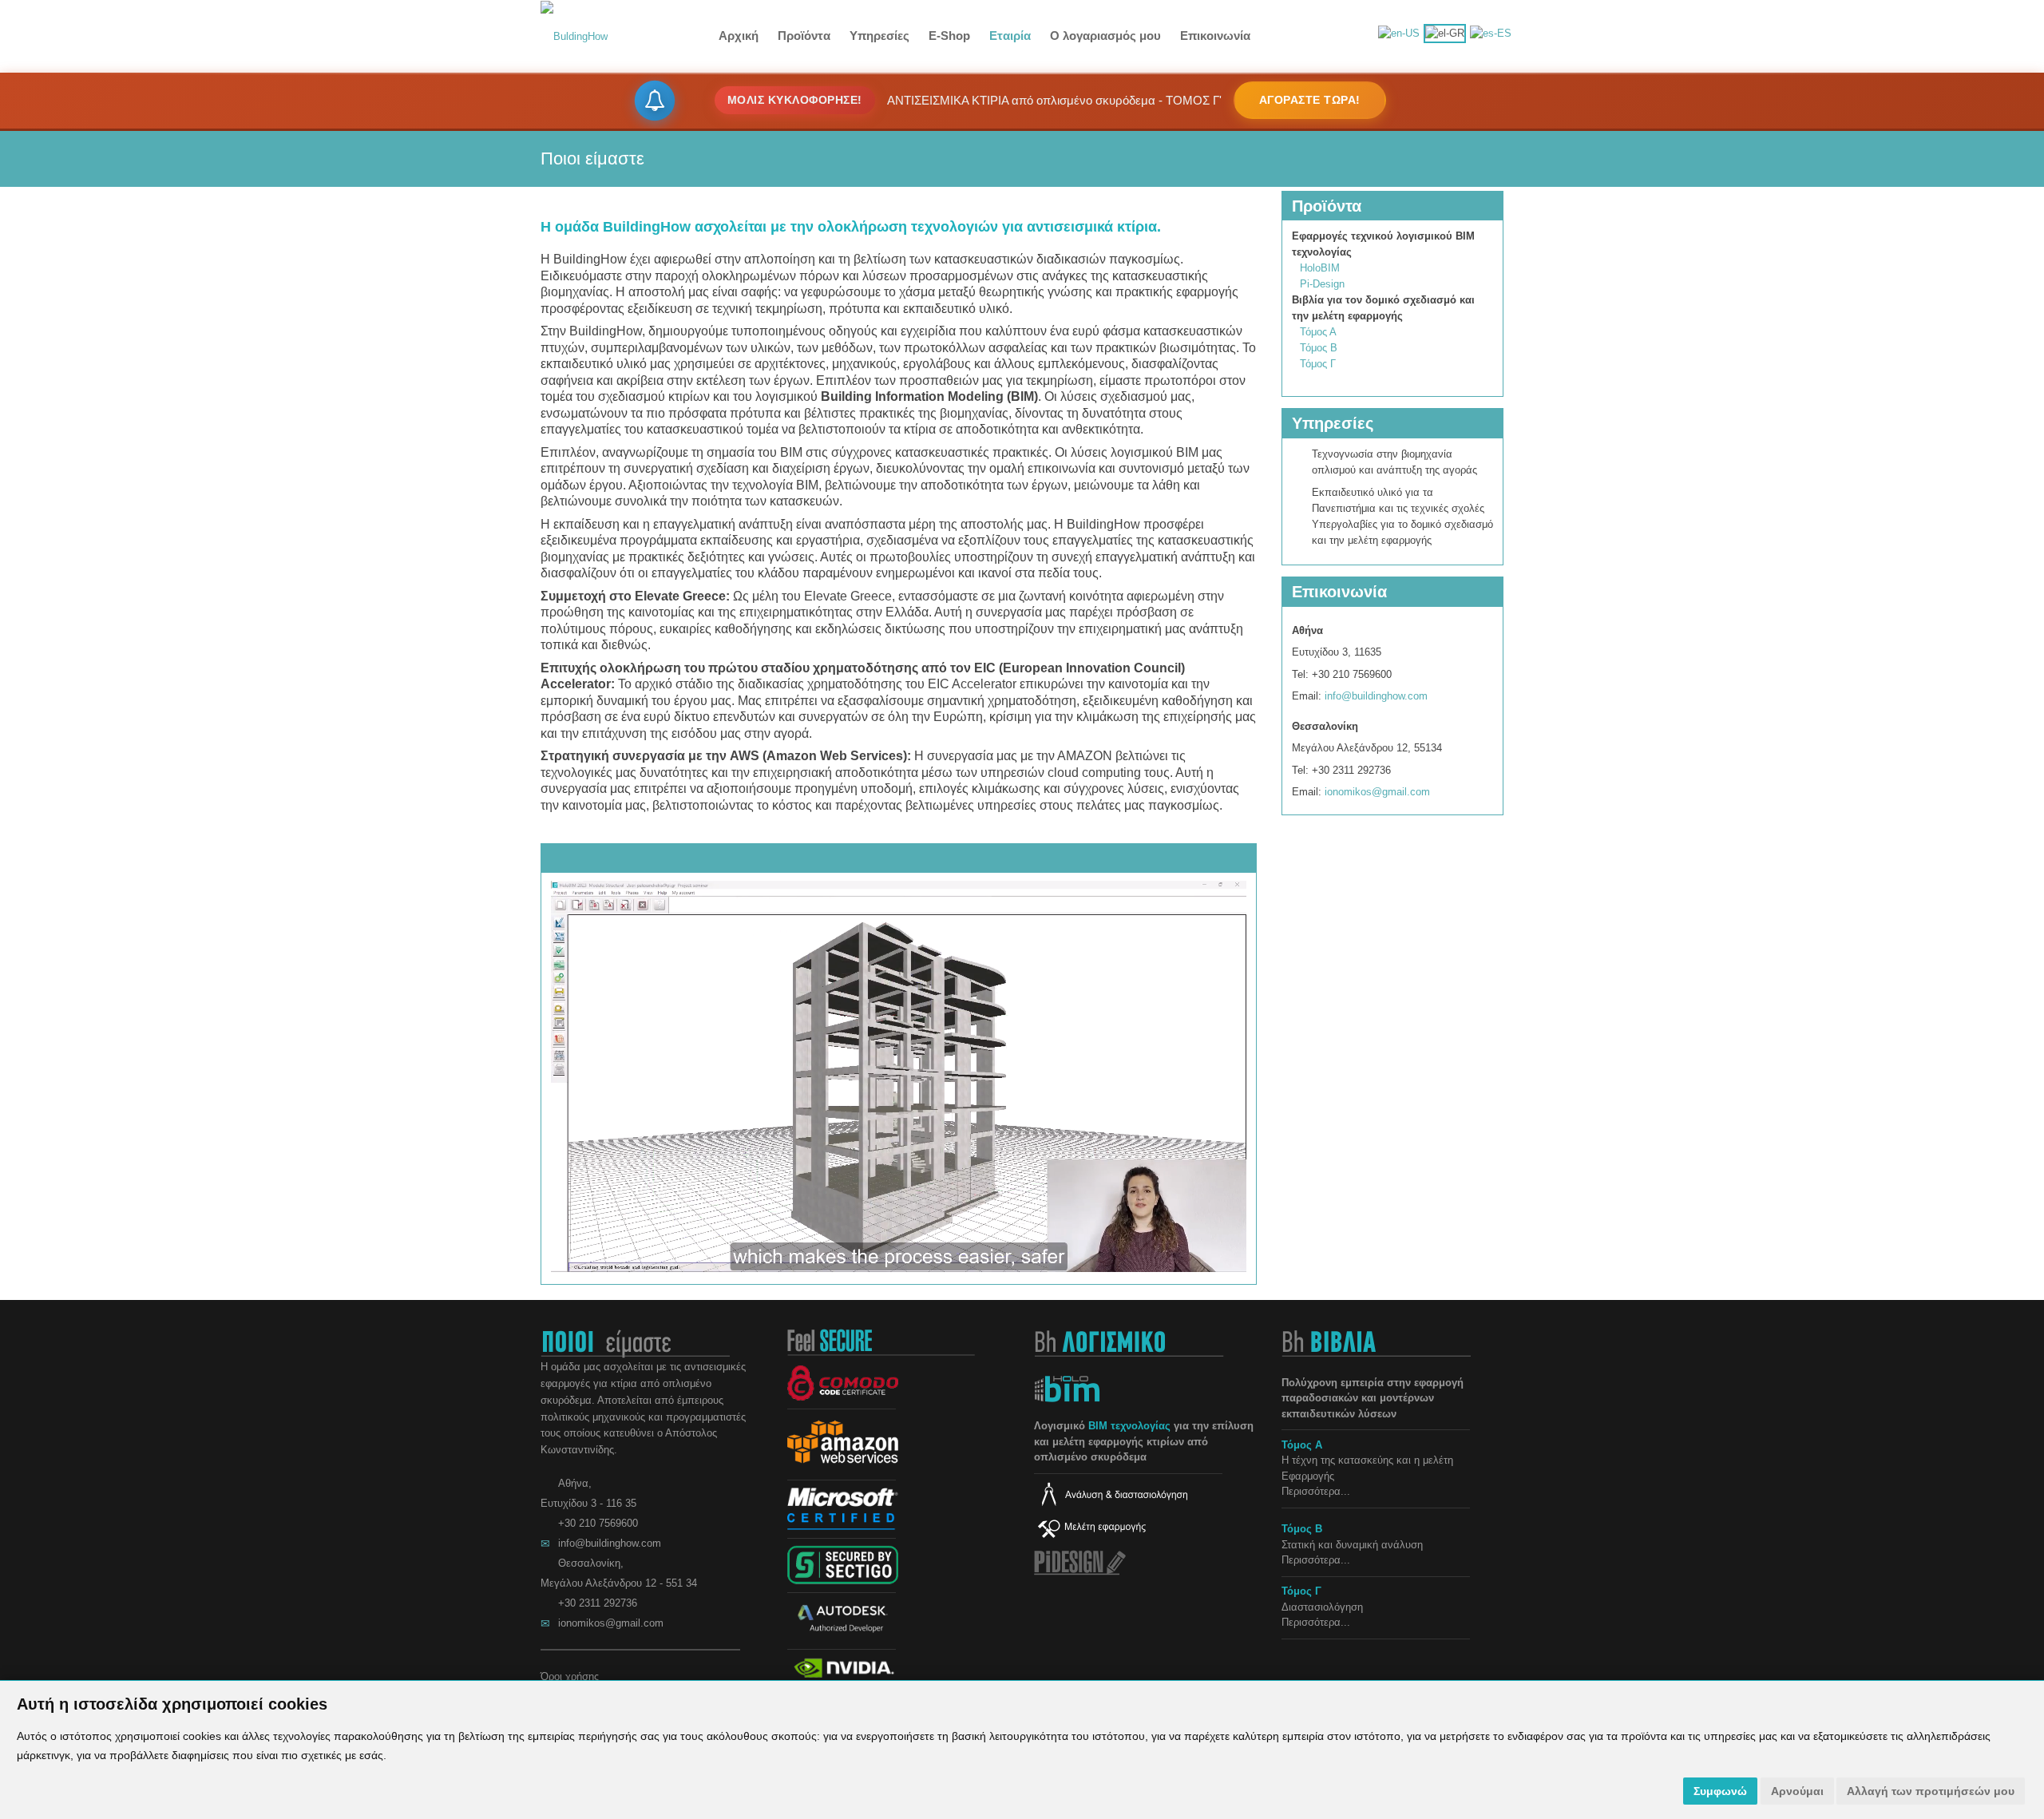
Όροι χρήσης (570, 1676)
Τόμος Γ (1318, 364)
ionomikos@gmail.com (1377, 792)
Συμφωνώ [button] (1720, 1791)
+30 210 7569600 (598, 1523)
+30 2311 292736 (598, 1603)
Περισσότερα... (1316, 1491)
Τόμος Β (1319, 348)
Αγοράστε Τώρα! (1310, 100)
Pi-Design (1322, 284)
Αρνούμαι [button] (1797, 1791)
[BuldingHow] (574, 36)
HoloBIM (1320, 268)
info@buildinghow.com (1376, 696)
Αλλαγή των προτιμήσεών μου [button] (1931, 1791)
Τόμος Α (1318, 332)
